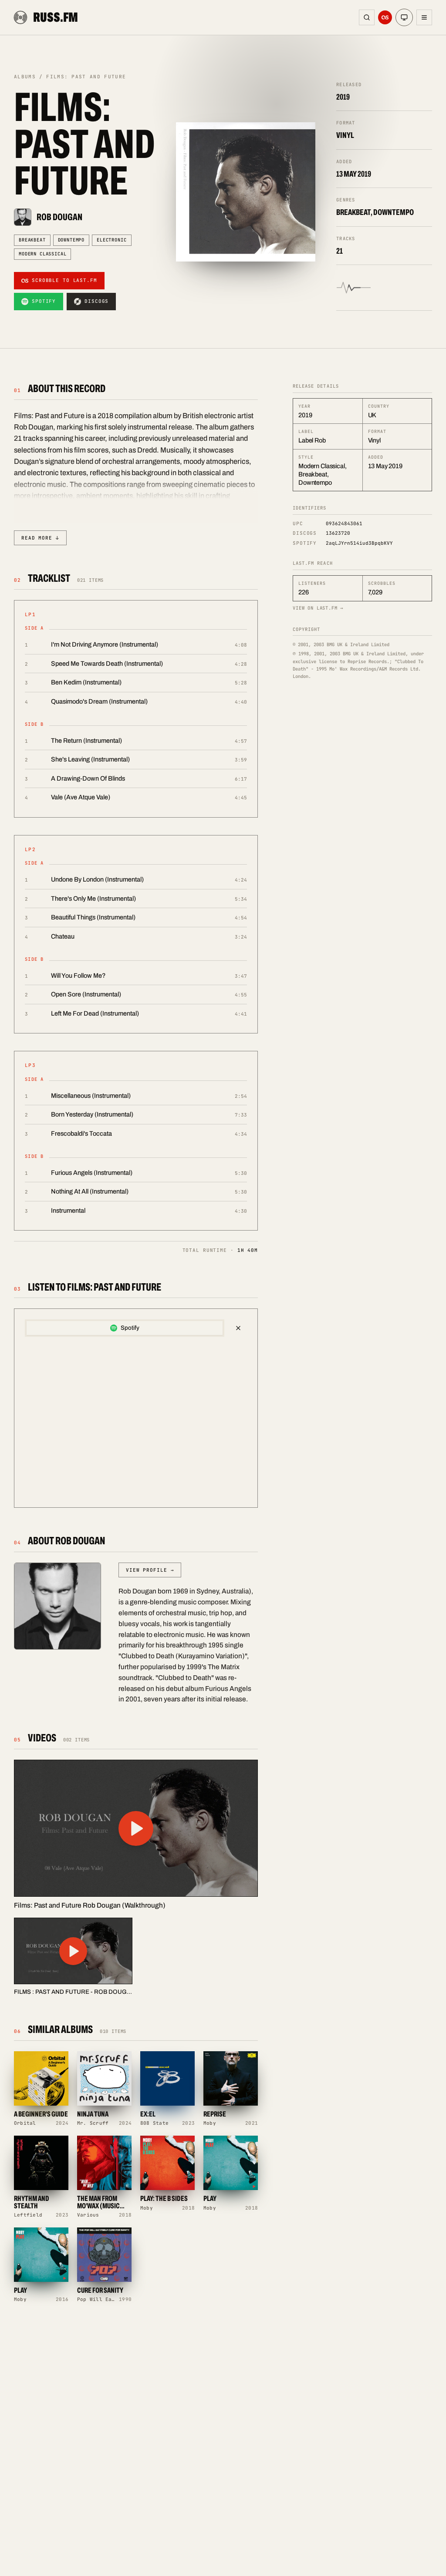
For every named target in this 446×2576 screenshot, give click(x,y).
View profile (150, 1570)
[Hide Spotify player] (238, 1328)
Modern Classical (42, 254)
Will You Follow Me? (78, 976)
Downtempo (71, 240)
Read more (40, 538)
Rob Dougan (59, 217)
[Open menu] (424, 17)
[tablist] (125, 1328)
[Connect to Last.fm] (385, 17)
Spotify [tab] (130, 1328)
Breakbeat (32, 240)
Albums (25, 77)
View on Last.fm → (318, 608)
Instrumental (68, 1211)
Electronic (111, 240)
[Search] (367, 17)
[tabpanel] (136, 1420)
